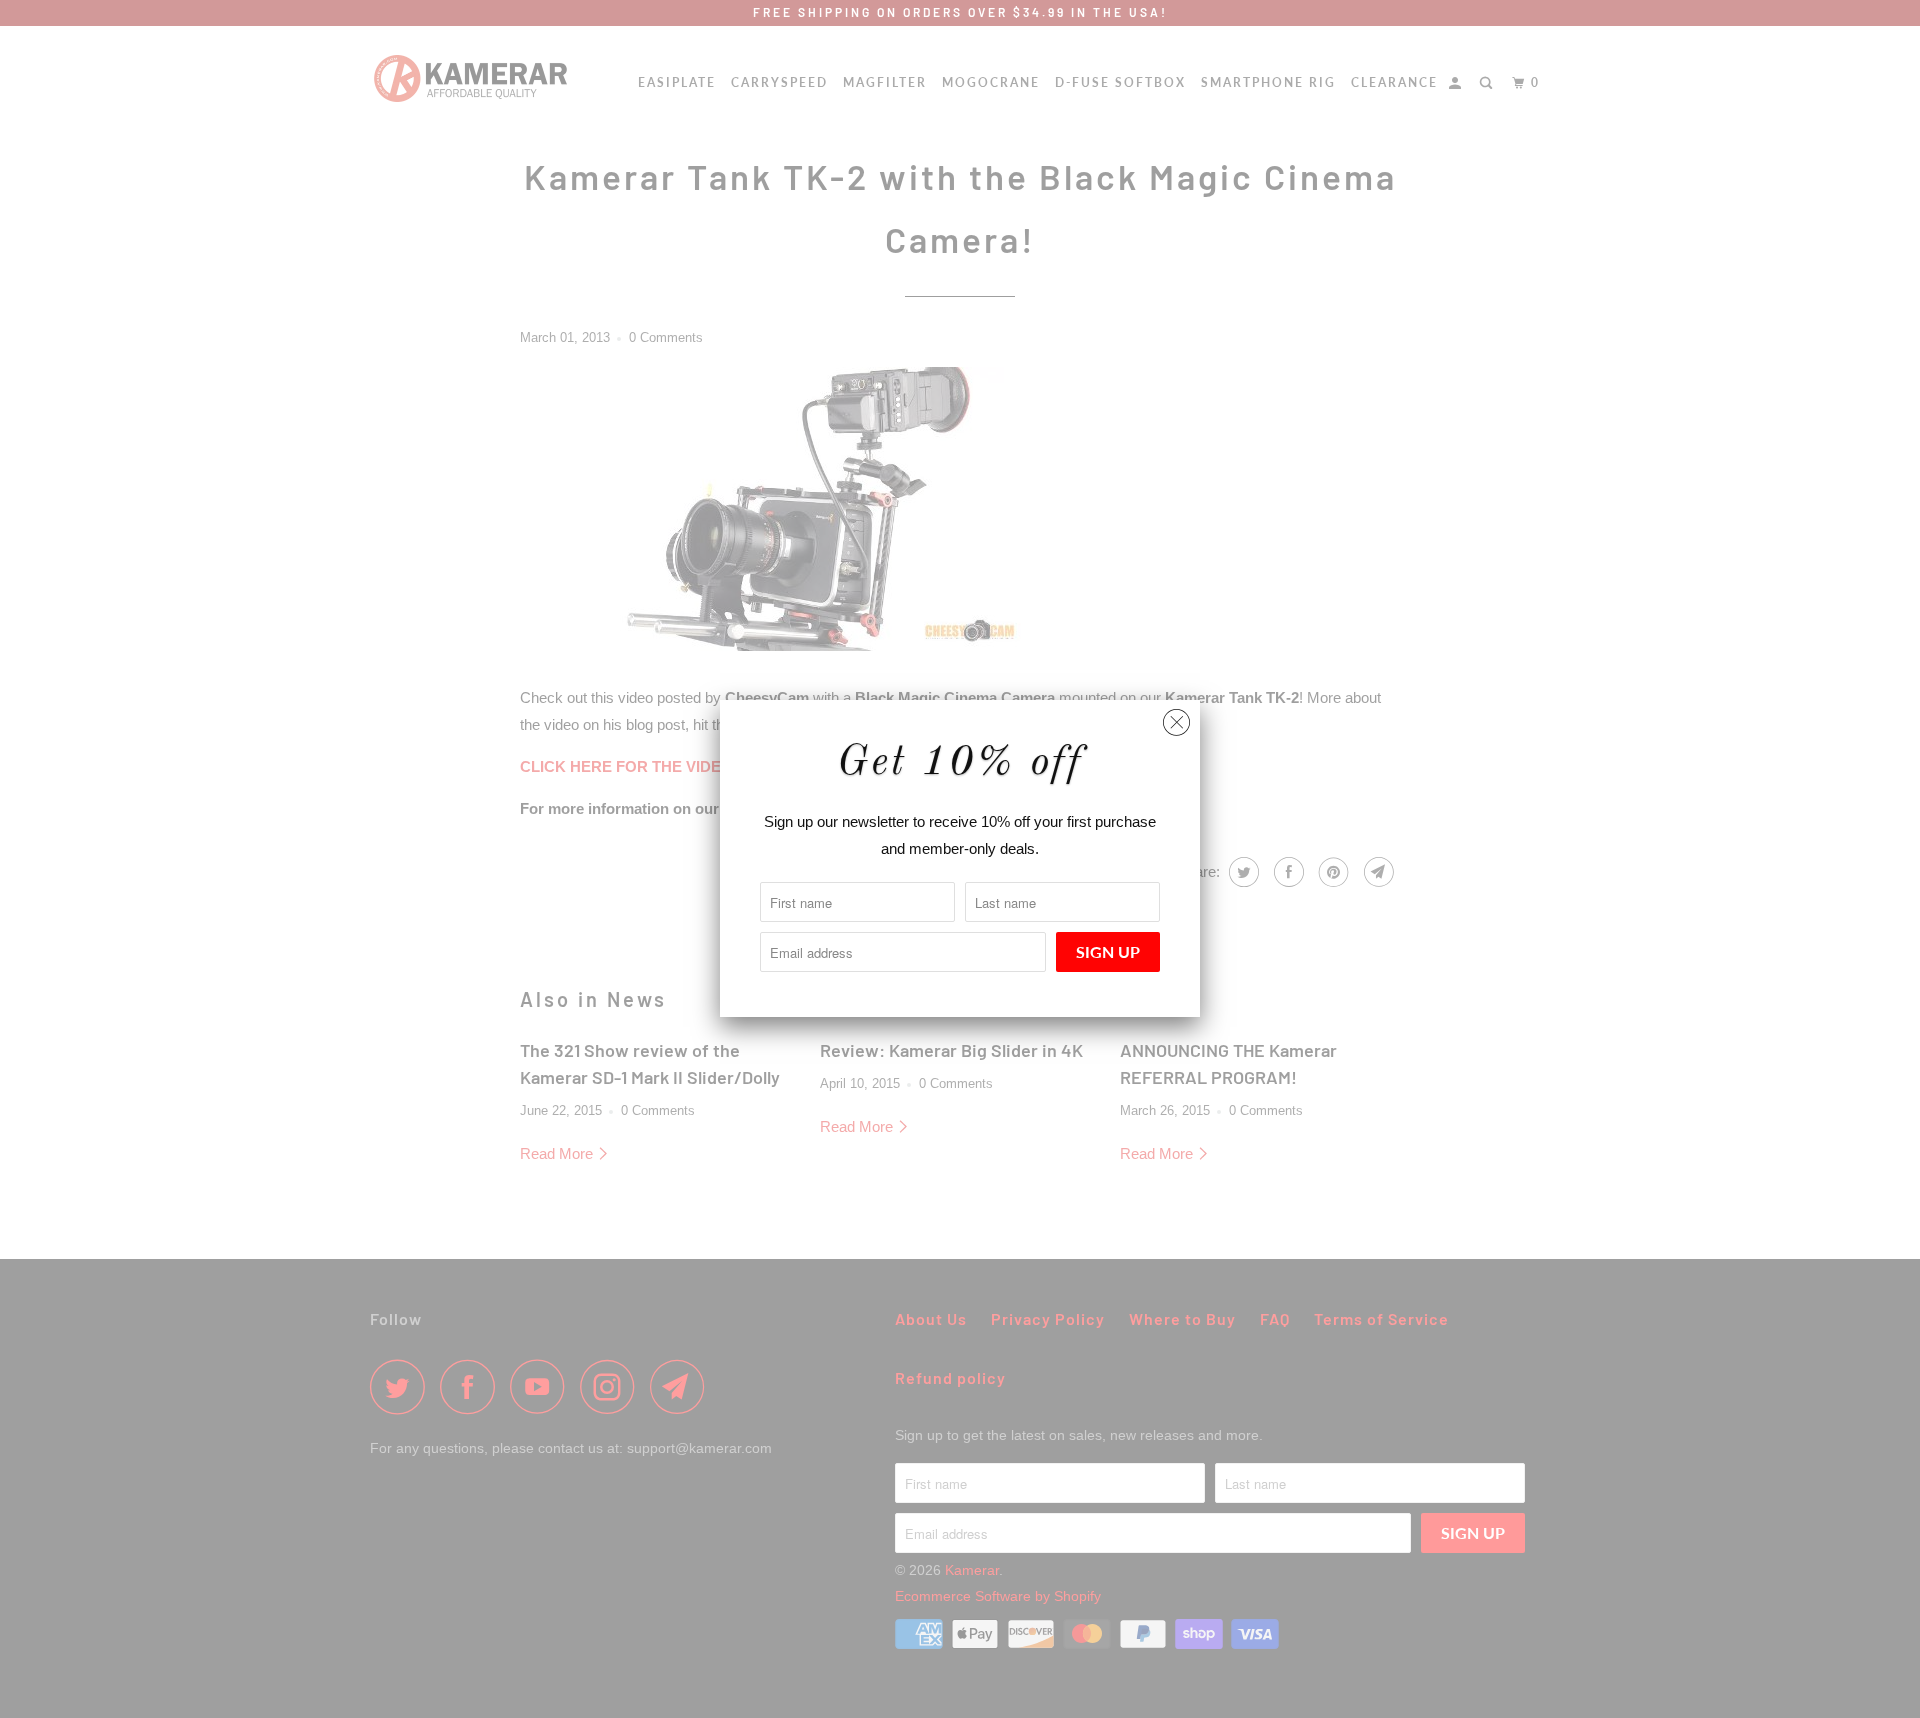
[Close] (1176, 717)
